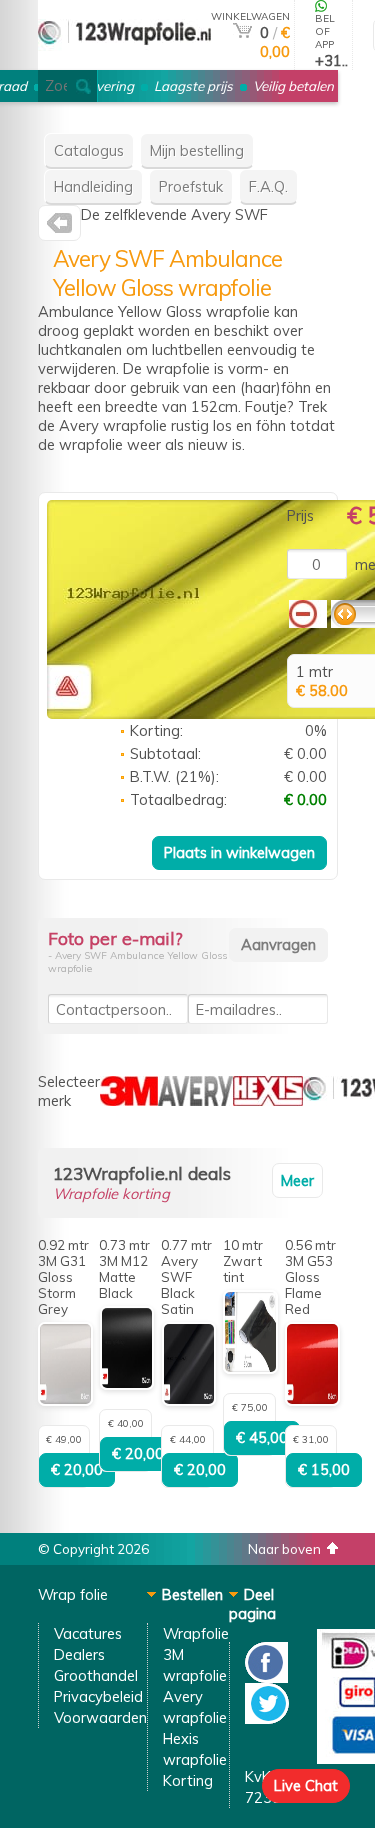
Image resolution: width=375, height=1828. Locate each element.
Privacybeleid (98, 1696)
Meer (297, 1180)
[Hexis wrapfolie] (268, 1100)
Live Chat (306, 1785)
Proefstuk (191, 186)
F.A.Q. (268, 186)
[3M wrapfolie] (129, 1100)
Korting (188, 1780)
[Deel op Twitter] (267, 1718)
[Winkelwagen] (242, 32)
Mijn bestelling (197, 150)
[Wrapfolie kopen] (124, 61)
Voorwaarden (100, 1717)
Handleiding (93, 186)
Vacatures (88, 1633)
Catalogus (89, 150)
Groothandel (96, 1675)
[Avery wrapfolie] (59, 227)
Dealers (79, 1654)
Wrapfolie (196, 1633)
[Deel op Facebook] (266, 1677)
